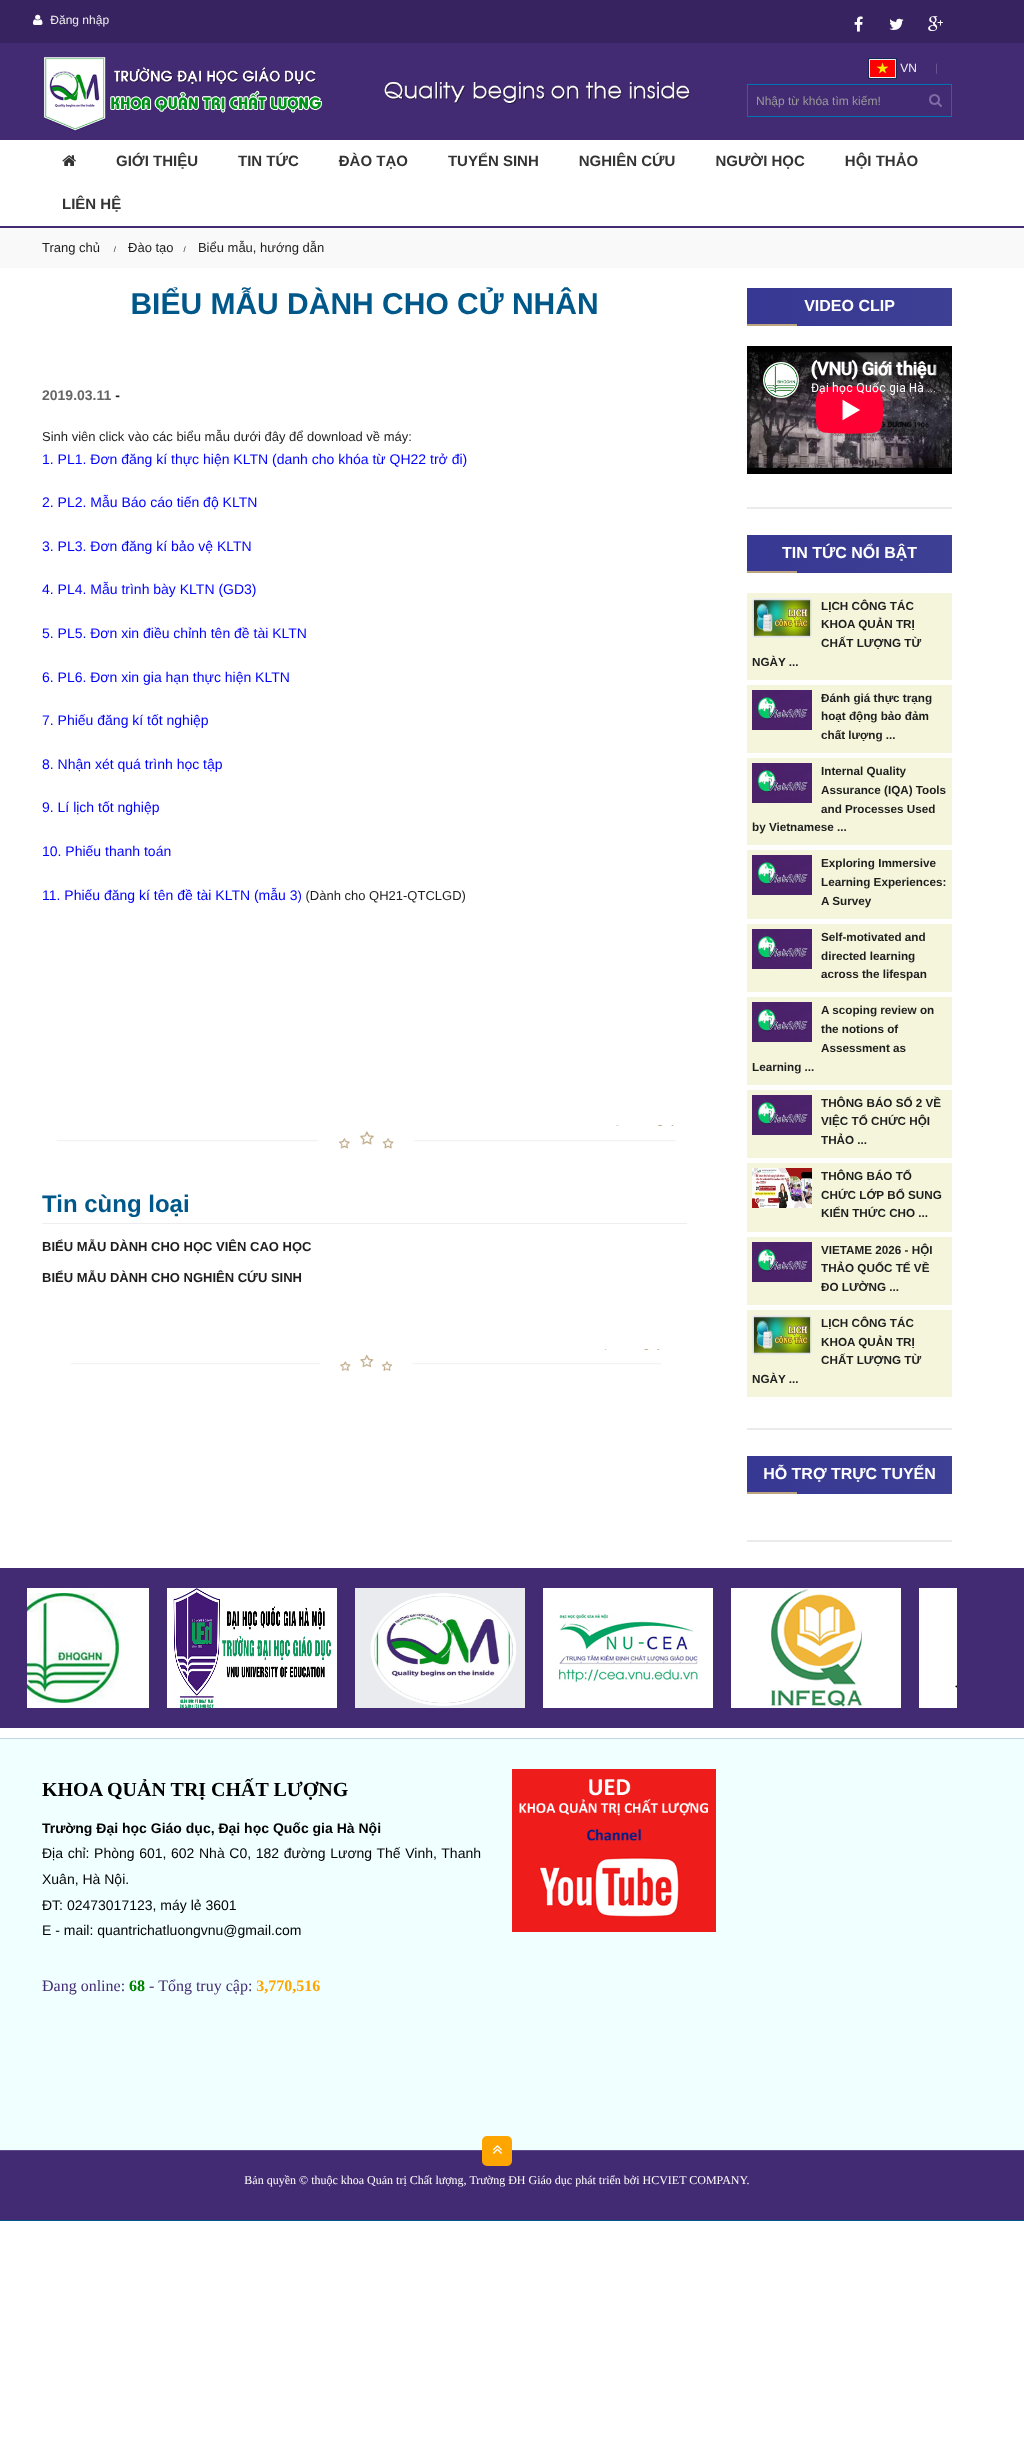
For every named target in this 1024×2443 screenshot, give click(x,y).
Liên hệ (91, 204)
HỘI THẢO (881, 161)
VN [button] (907, 68)
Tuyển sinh (493, 161)
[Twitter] (897, 21)
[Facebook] (858, 21)
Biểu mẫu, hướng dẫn (261, 247)
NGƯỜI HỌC (759, 161)
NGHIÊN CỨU (627, 161)
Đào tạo (373, 161)
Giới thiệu (157, 161)
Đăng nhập (78, 20)
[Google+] (936, 21)
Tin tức (268, 161)
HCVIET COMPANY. (695, 2180)
